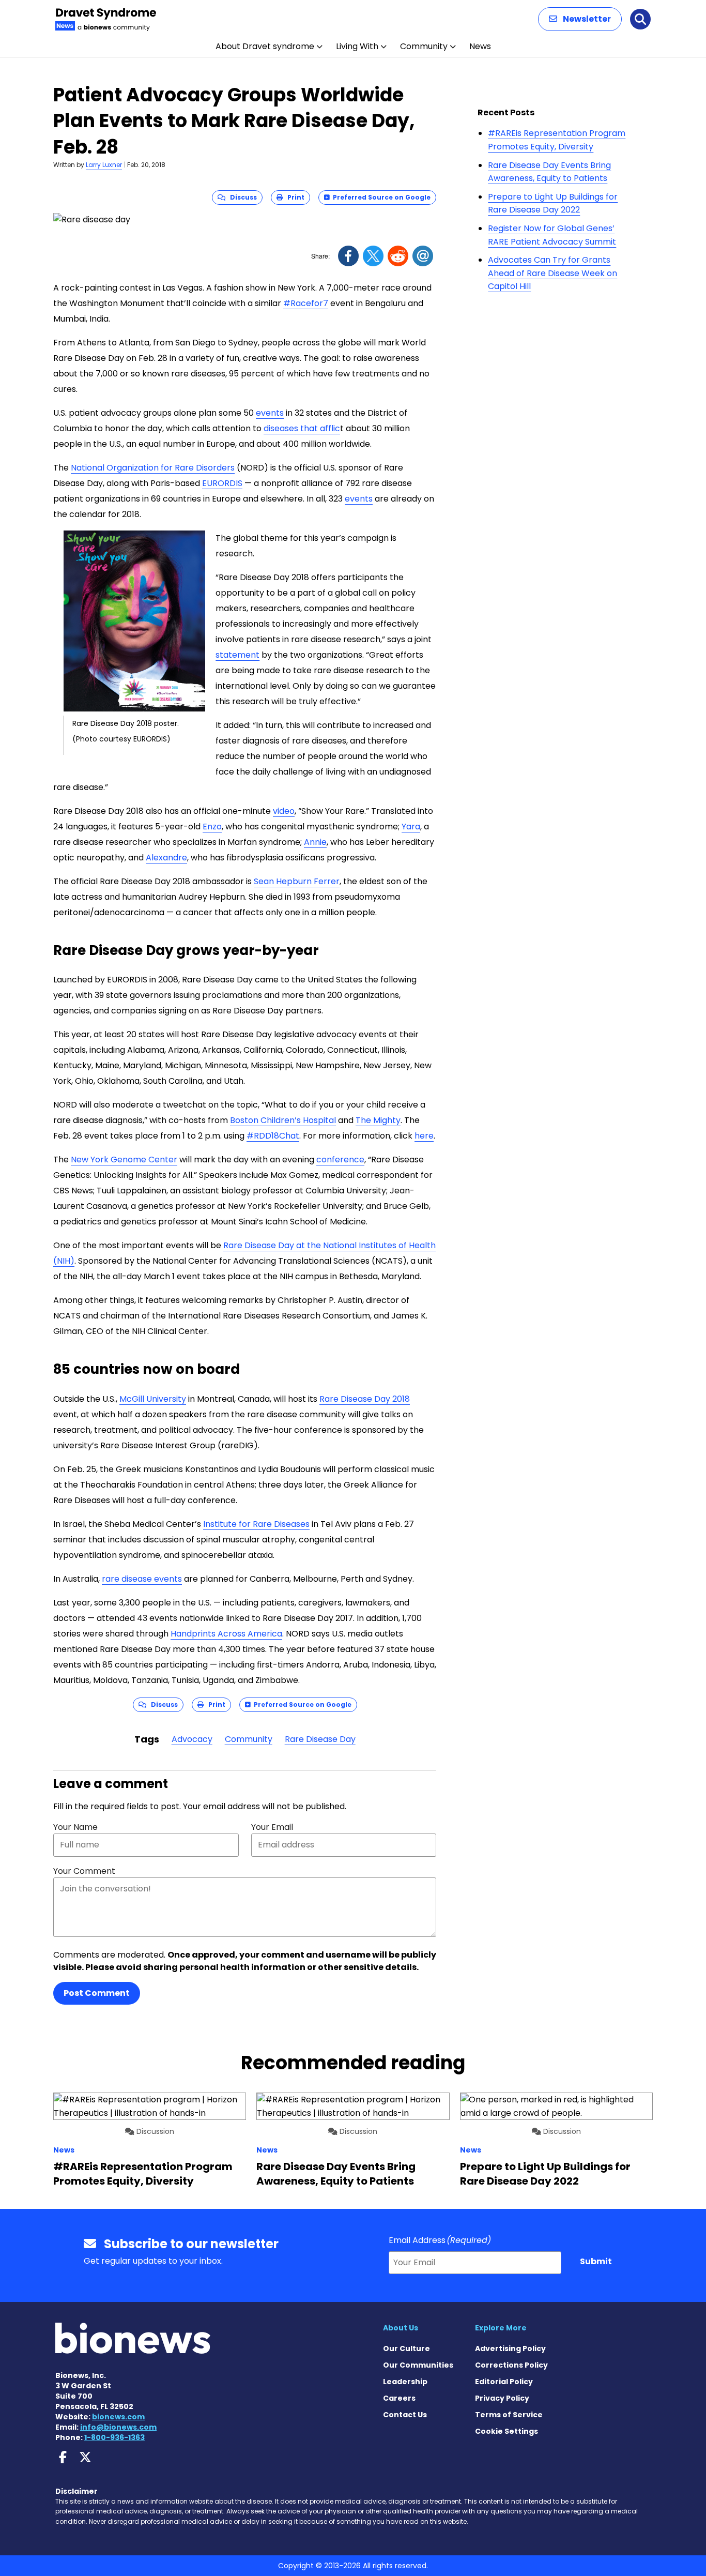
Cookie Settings (507, 2431)
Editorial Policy (504, 2382)
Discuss (241, 197)
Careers (399, 2398)
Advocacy (192, 1739)
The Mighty (378, 1120)
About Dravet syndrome (265, 46)
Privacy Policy (502, 2398)
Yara (411, 827)
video (284, 811)
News (480, 46)
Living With (357, 46)
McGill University (153, 1399)
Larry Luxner (104, 165)
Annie (315, 842)
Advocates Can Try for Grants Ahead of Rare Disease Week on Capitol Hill (552, 273)
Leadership (405, 2382)
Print (294, 197)
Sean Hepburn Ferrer (297, 881)
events (270, 413)
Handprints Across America (226, 1634)
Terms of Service (509, 2415)
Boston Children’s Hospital (283, 1120)
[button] (580, 19)
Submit (596, 2261)
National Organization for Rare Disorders (153, 468)
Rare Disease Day (320, 1739)
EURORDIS (222, 483)
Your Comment (84, 1871)
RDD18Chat (273, 1136)
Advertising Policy (510, 2348)
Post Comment (97, 1993)
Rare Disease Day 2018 (365, 1399)
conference (340, 1160)
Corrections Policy (511, 2365)
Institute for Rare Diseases (256, 1524)
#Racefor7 (306, 303)
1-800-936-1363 (114, 2437)
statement (237, 655)
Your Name (75, 1827)
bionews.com (118, 2417)
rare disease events (142, 1579)
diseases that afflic (302, 428)
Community (424, 46)
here (424, 1136)
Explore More (501, 2328)
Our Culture (406, 2348)
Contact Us (405, 2415)
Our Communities (418, 2365)
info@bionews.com (118, 2427)
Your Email (272, 1827)
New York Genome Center (124, 1160)
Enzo (212, 827)
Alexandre (166, 858)
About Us (401, 2328)
